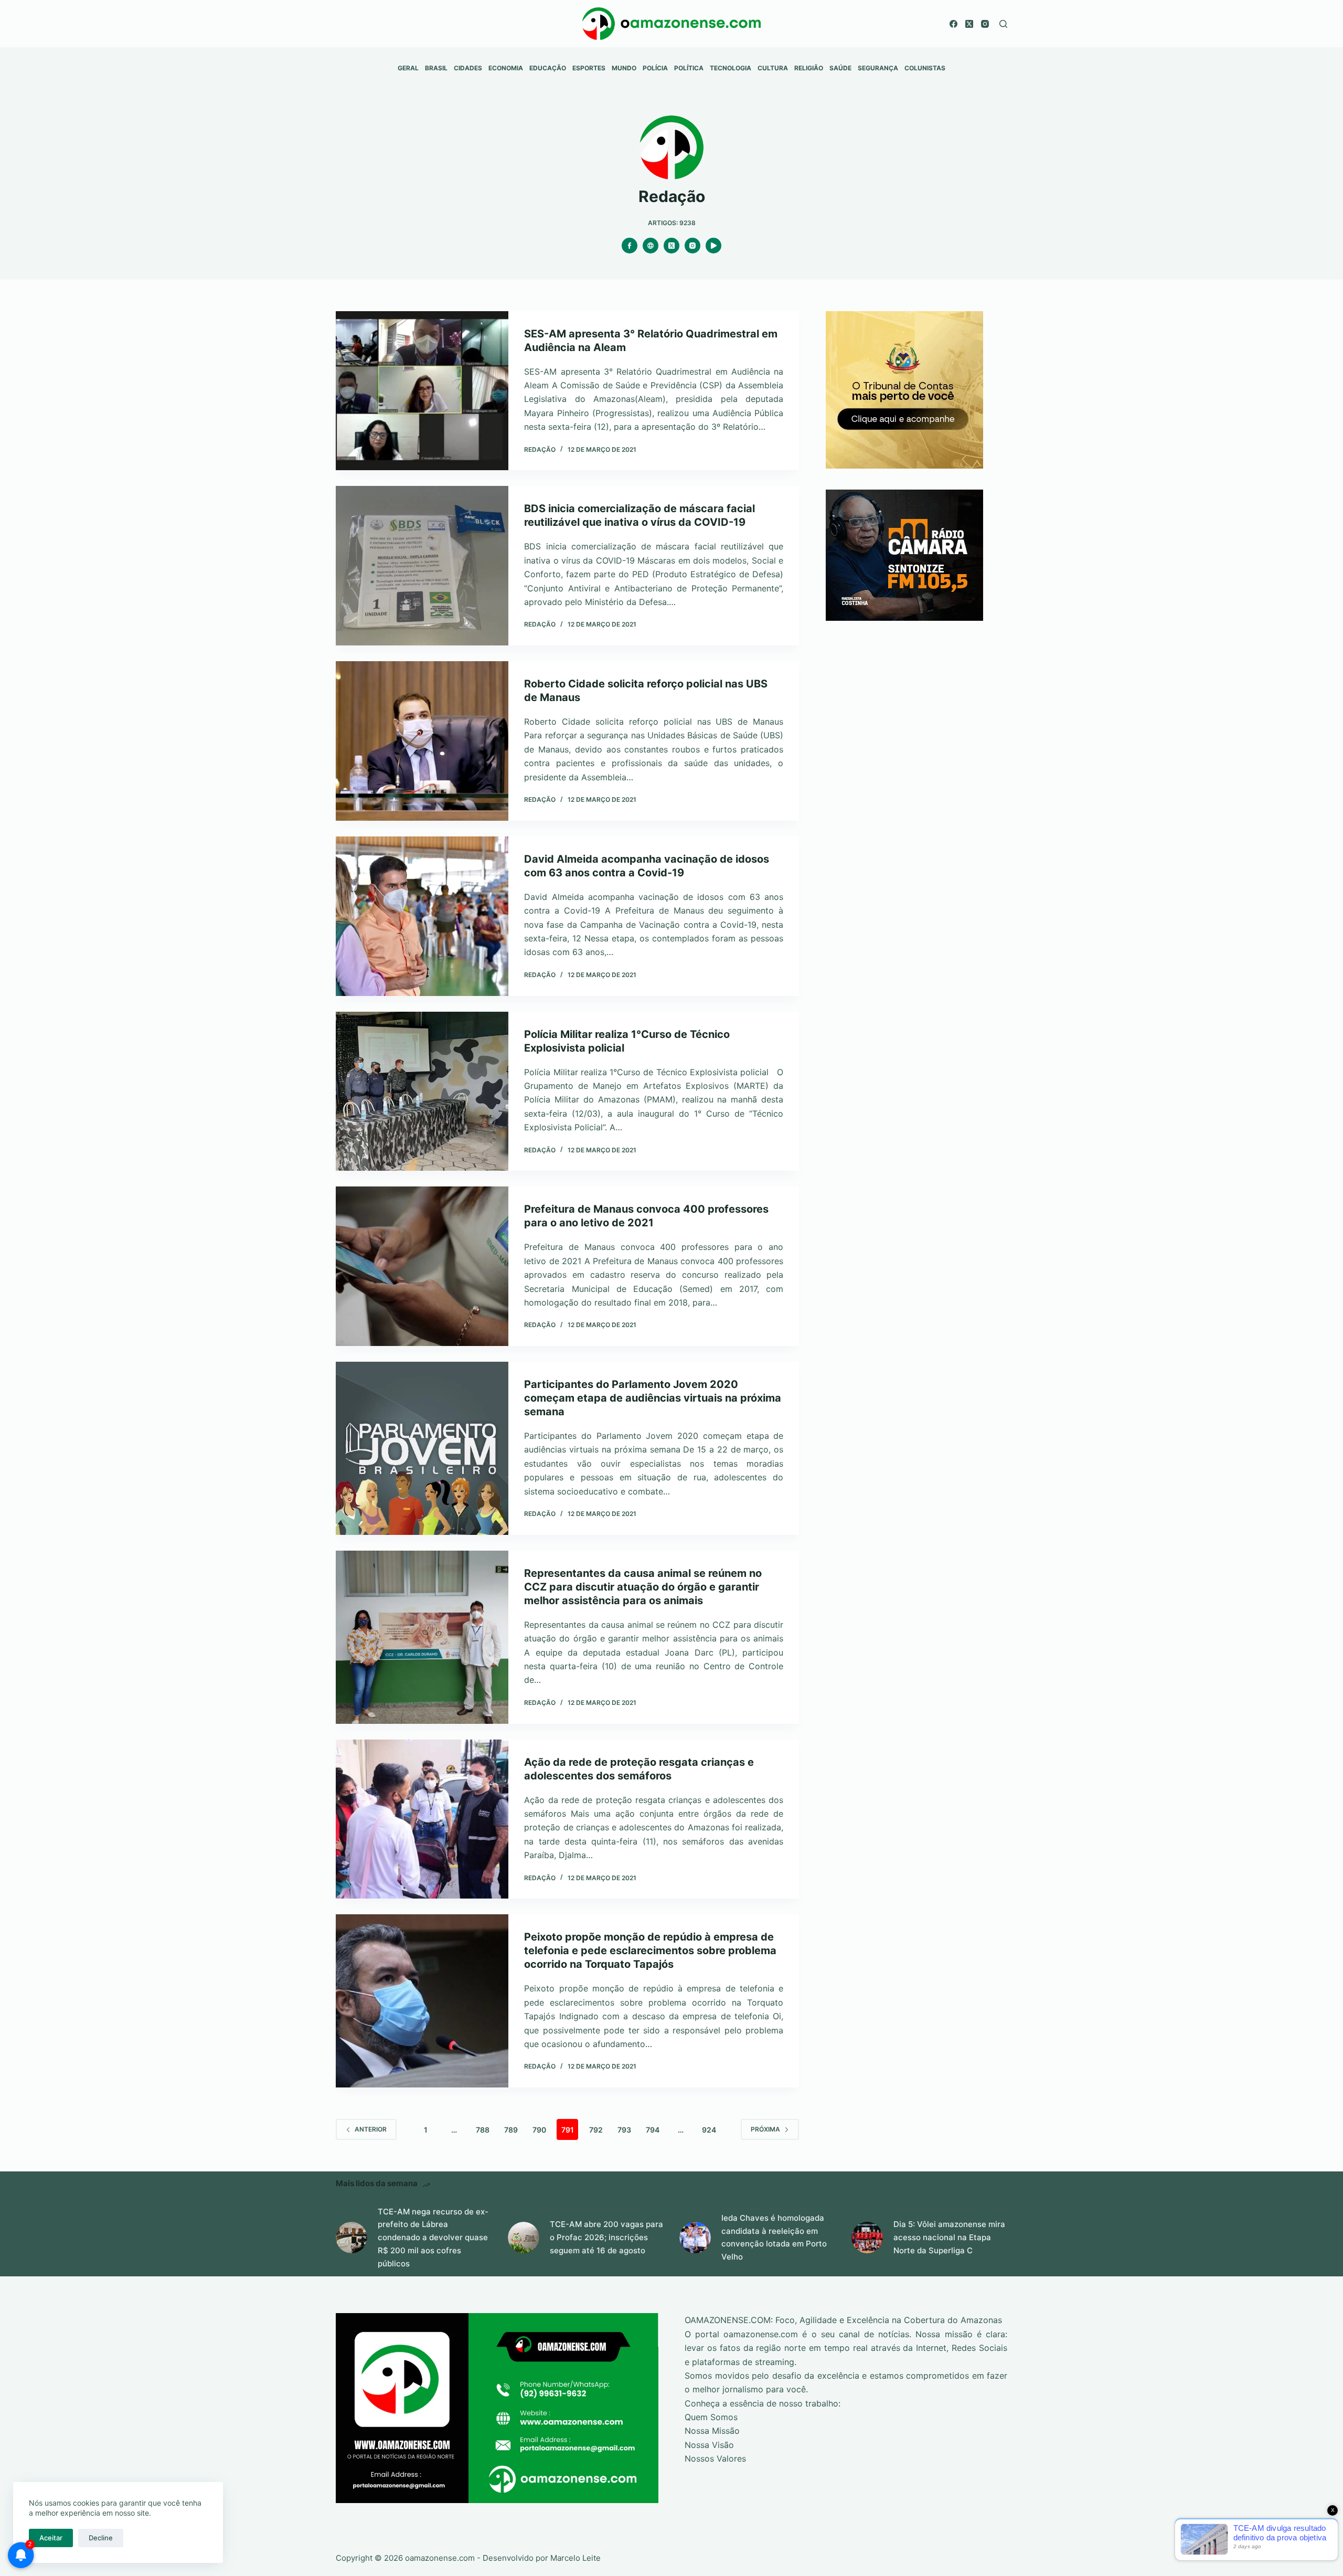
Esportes (589, 68)
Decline (101, 2538)
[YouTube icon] (713, 246)
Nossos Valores (715, 2458)
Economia (506, 68)
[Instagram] (985, 24)
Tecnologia (731, 68)
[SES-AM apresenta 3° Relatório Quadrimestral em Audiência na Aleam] (422, 391)
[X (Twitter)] (969, 24)
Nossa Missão (712, 2431)
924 (709, 2130)
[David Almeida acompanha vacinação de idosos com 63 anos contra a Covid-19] (422, 916)
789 (511, 2130)
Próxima (765, 2129)
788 (483, 2130)
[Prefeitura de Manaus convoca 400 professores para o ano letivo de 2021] (422, 1266)
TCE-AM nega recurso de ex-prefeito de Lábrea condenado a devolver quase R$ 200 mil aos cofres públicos (433, 2238)
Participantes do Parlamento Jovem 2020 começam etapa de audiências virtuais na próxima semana (653, 1398)
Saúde (840, 68)
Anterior (371, 2129)
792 (596, 2130)
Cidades (468, 68)
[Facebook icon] (630, 246)
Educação (548, 68)
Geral (408, 68)
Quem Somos (711, 2417)
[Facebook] (953, 24)
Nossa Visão (709, 2445)
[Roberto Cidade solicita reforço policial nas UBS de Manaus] (422, 741)
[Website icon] (651, 246)
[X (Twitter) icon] (671, 246)
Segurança (878, 68)
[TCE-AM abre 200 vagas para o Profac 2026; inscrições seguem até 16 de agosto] (524, 2238)
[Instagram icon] (692, 246)
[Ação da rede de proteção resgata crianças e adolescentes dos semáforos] (422, 1819)
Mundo (624, 68)
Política (689, 68)
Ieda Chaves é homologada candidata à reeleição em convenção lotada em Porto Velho (774, 2237)
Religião (809, 68)
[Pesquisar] (1003, 24)
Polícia (655, 68)
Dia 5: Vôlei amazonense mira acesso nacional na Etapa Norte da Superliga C (949, 2237)
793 (624, 2130)
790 (539, 2130)
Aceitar (51, 2538)
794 (653, 2130)
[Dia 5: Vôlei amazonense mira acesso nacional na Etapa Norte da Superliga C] (867, 2238)
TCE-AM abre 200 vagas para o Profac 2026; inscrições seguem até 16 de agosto (606, 2237)
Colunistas (925, 68)
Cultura (773, 68)
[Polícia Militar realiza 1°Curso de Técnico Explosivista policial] (422, 1091)
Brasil (436, 68)
